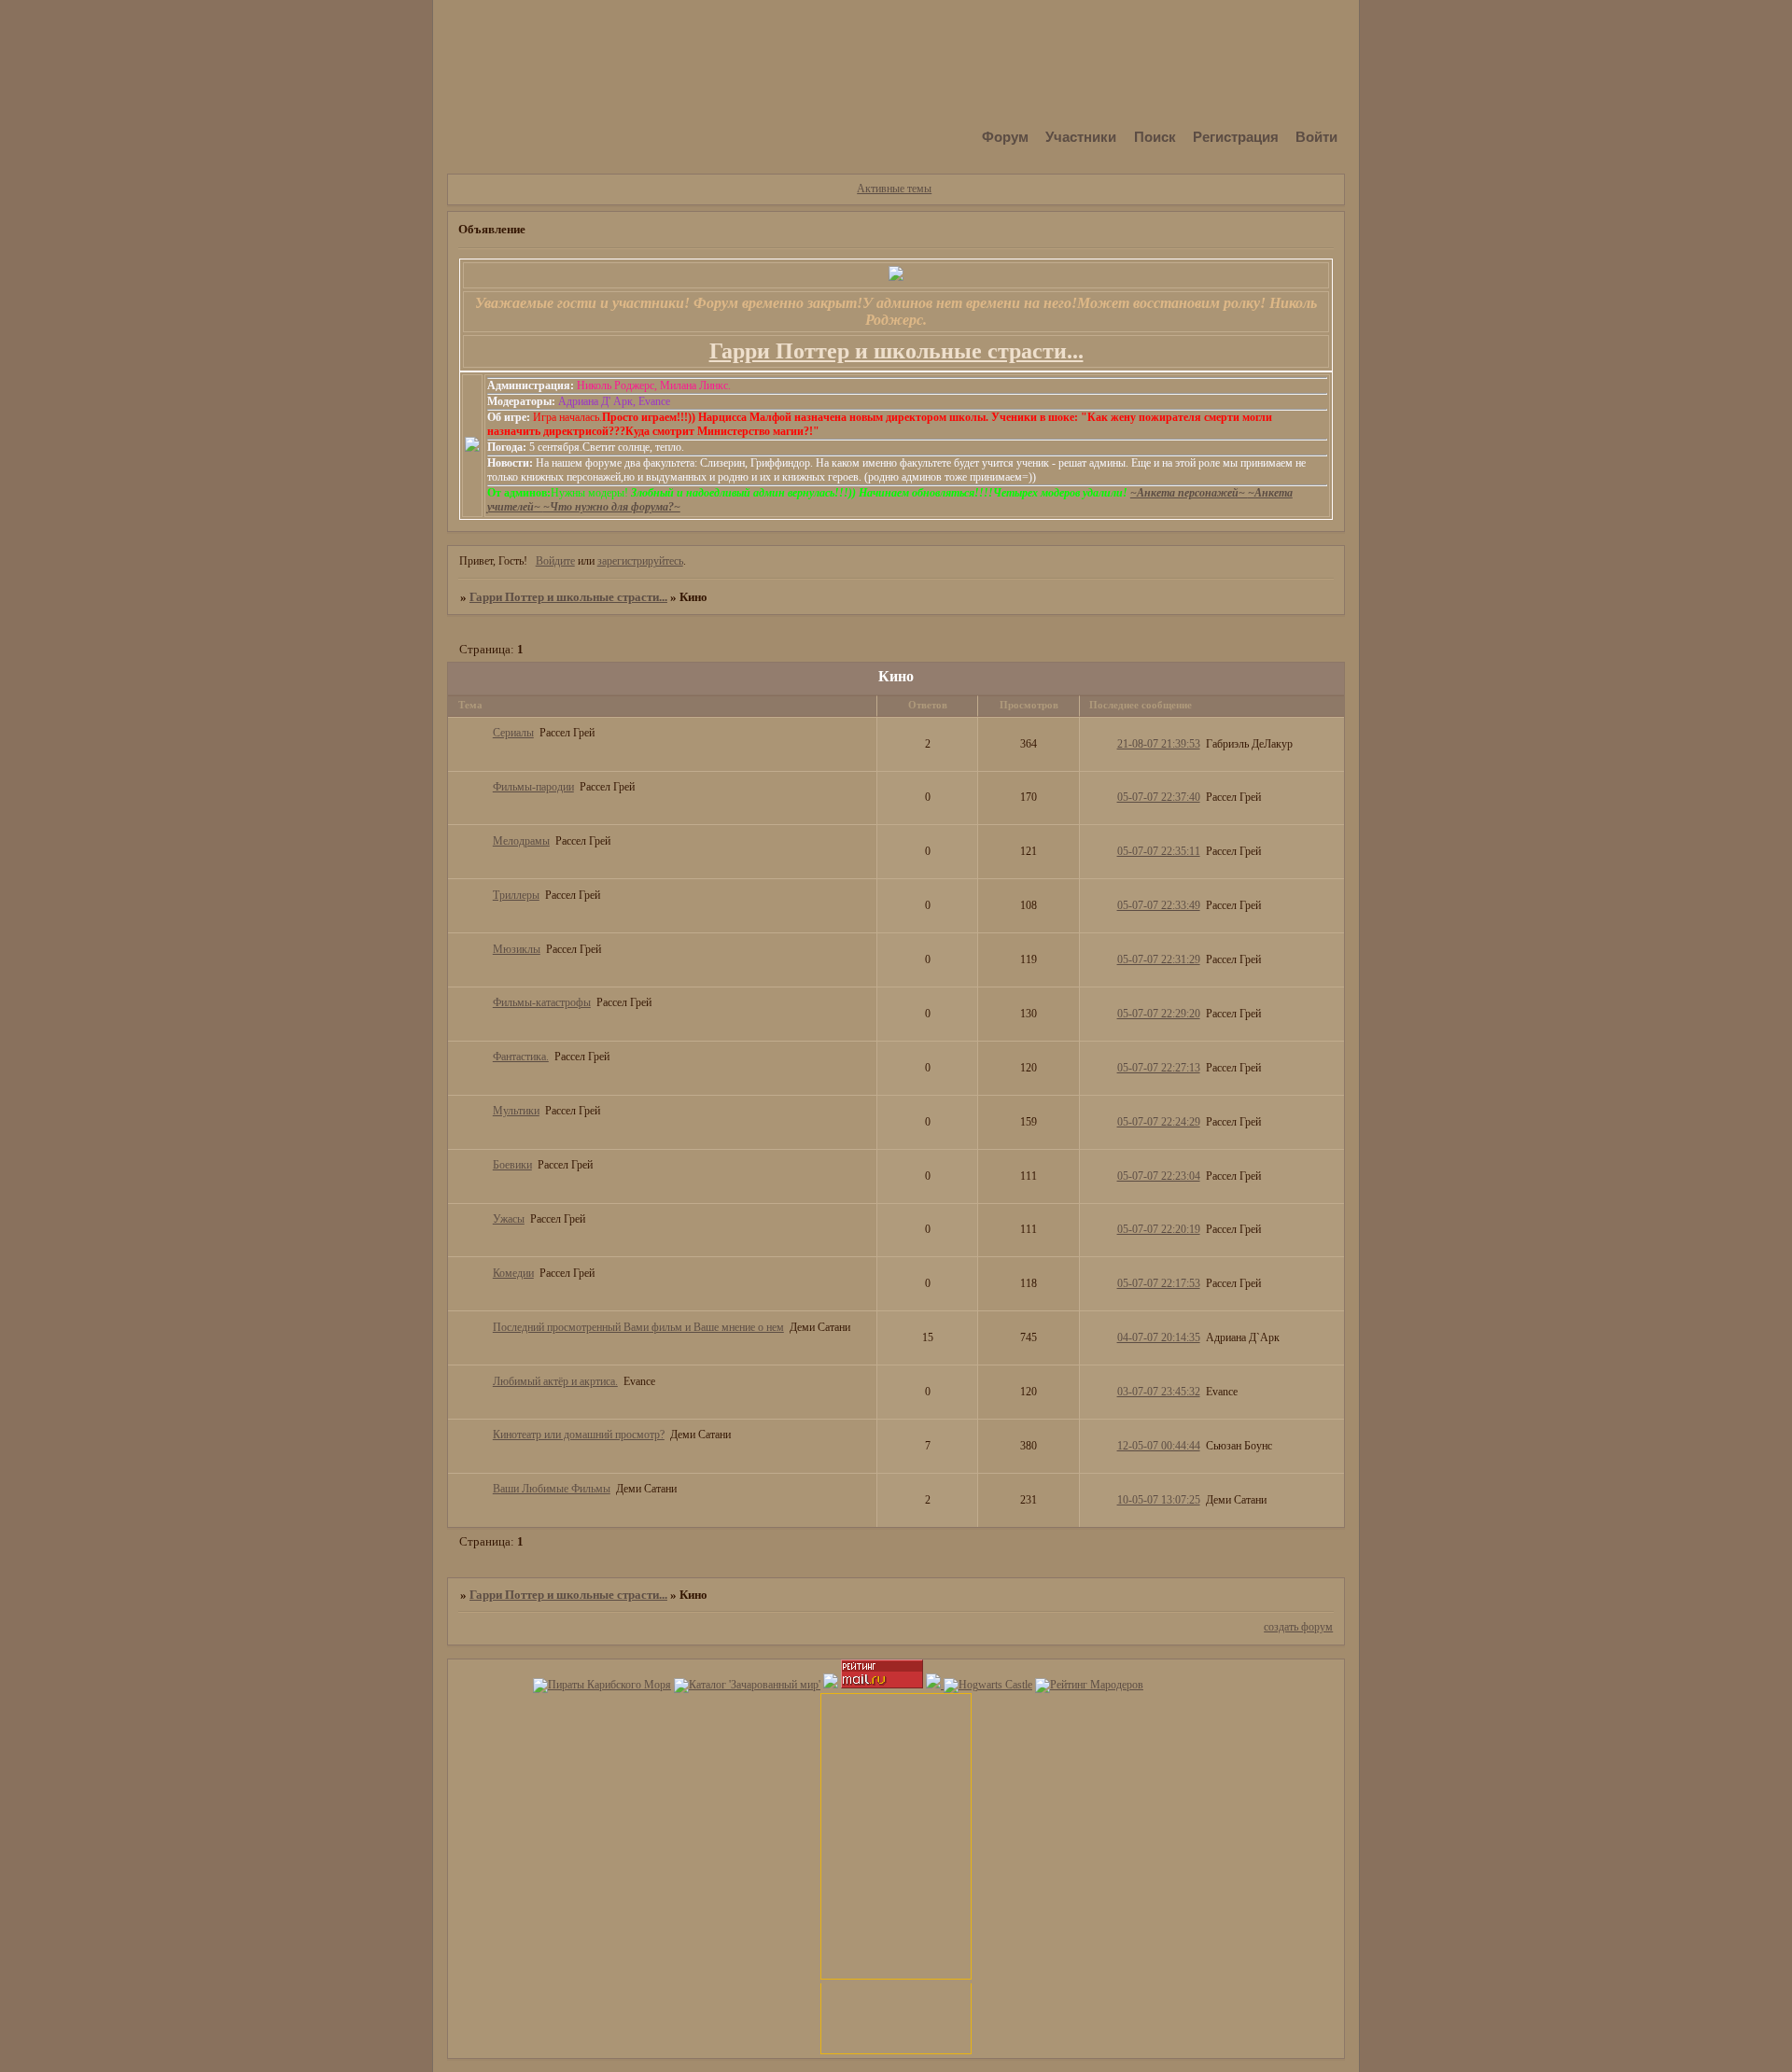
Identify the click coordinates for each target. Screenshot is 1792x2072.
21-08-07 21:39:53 (1159, 744)
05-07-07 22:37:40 (1159, 797)
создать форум (1298, 1627)
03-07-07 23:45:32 (1159, 1392)
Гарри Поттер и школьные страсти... (568, 597)
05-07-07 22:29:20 (1159, 1014)
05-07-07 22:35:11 (1159, 851)
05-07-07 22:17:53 (1159, 1283)
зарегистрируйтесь (640, 561)
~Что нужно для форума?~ (612, 507)
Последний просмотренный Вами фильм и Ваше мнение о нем (638, 1327)
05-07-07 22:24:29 (1159, 1122)
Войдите (555, 561)
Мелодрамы (521, 841)
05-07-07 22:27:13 (1159, 1068)
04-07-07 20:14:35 (1159, 1337)
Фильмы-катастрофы (542, 1002)
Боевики (512, 1165)
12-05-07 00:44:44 (1159, 1446)
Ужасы (509, 1219)
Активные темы (894, 189)
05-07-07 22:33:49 (1159, 905)
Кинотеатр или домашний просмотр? (579, 1435)
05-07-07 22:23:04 (1159, 1176)
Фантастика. (521, 1057)
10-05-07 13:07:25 (1159, 1500)
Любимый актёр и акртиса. (555, 1381)
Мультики (516, 1111)
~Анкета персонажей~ (1189, 493)
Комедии (513, 1273)
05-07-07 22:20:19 (1159, 1229)
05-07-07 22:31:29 (1159, 959)
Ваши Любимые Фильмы (552, 1489)
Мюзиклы (517, 949)
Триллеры (516, 895)
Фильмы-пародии (533, 787)
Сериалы (513, 733)
